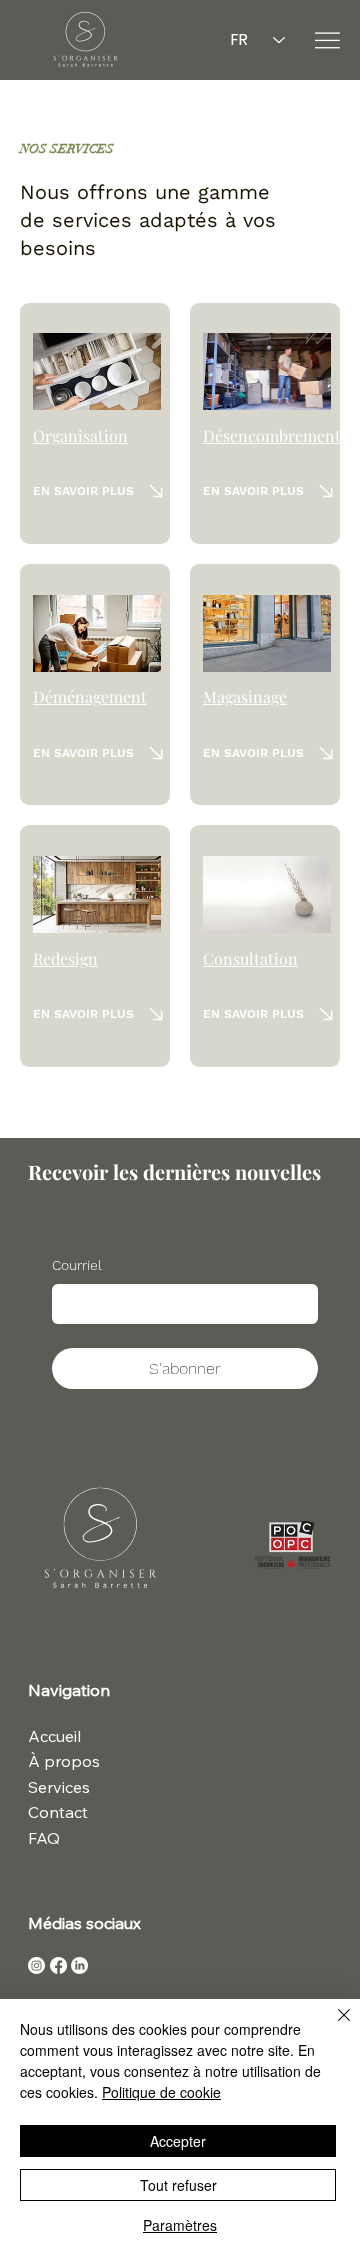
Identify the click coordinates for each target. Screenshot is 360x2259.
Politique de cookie (161, 2092)
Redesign (65, 958)
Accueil (54, 1736)
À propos (64, 1761)
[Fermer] (332, 2027)
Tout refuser (178, 2185)
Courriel (77, 1265)
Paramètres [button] (180, 2225)
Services (59, 1787)
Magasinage (245, 696)
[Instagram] (36, 1965)
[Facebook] (58, 1965)
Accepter (178, 2141)
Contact (58, 1812)
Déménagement (90, 696)
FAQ (44, 1838)
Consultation (250, 958)
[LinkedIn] (79, 1965)
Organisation (80, 435)
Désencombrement (272, 435)
